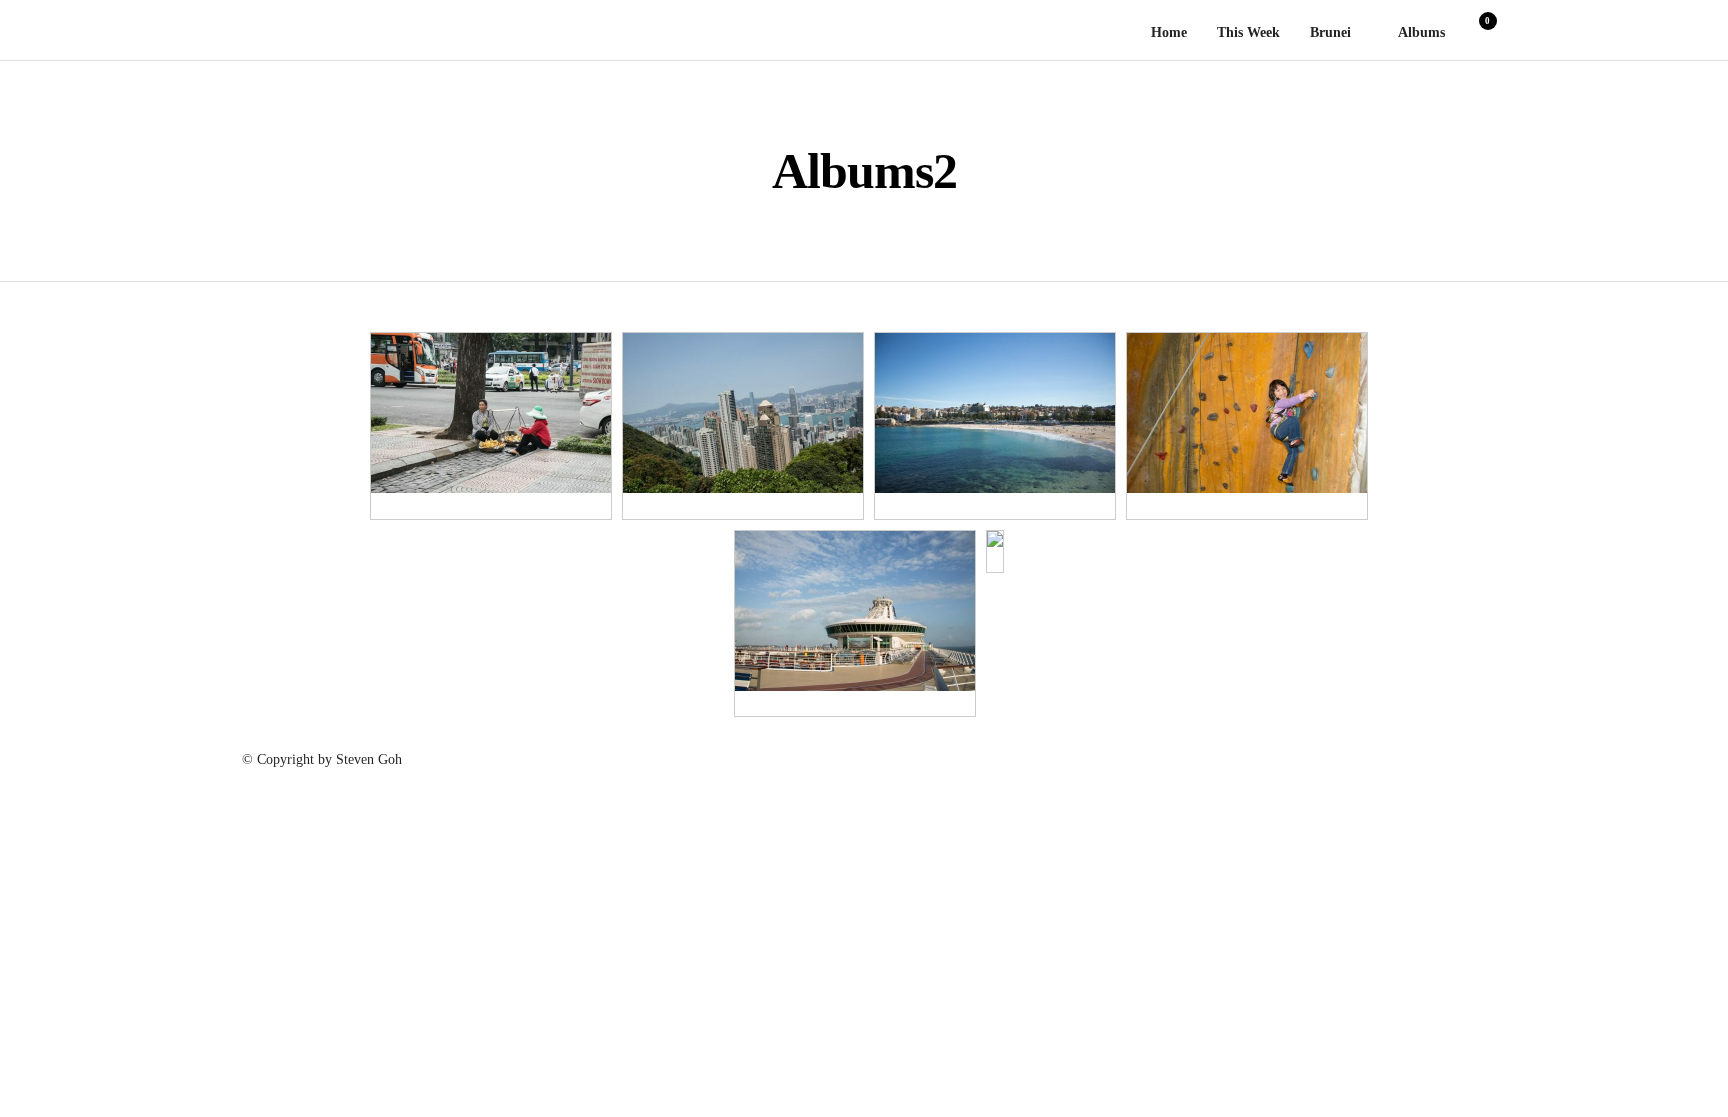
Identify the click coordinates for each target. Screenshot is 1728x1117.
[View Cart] (1480, 34)
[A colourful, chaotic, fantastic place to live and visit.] (743, 413)
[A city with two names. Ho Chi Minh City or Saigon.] (491, 413)
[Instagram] (1443, 747)
